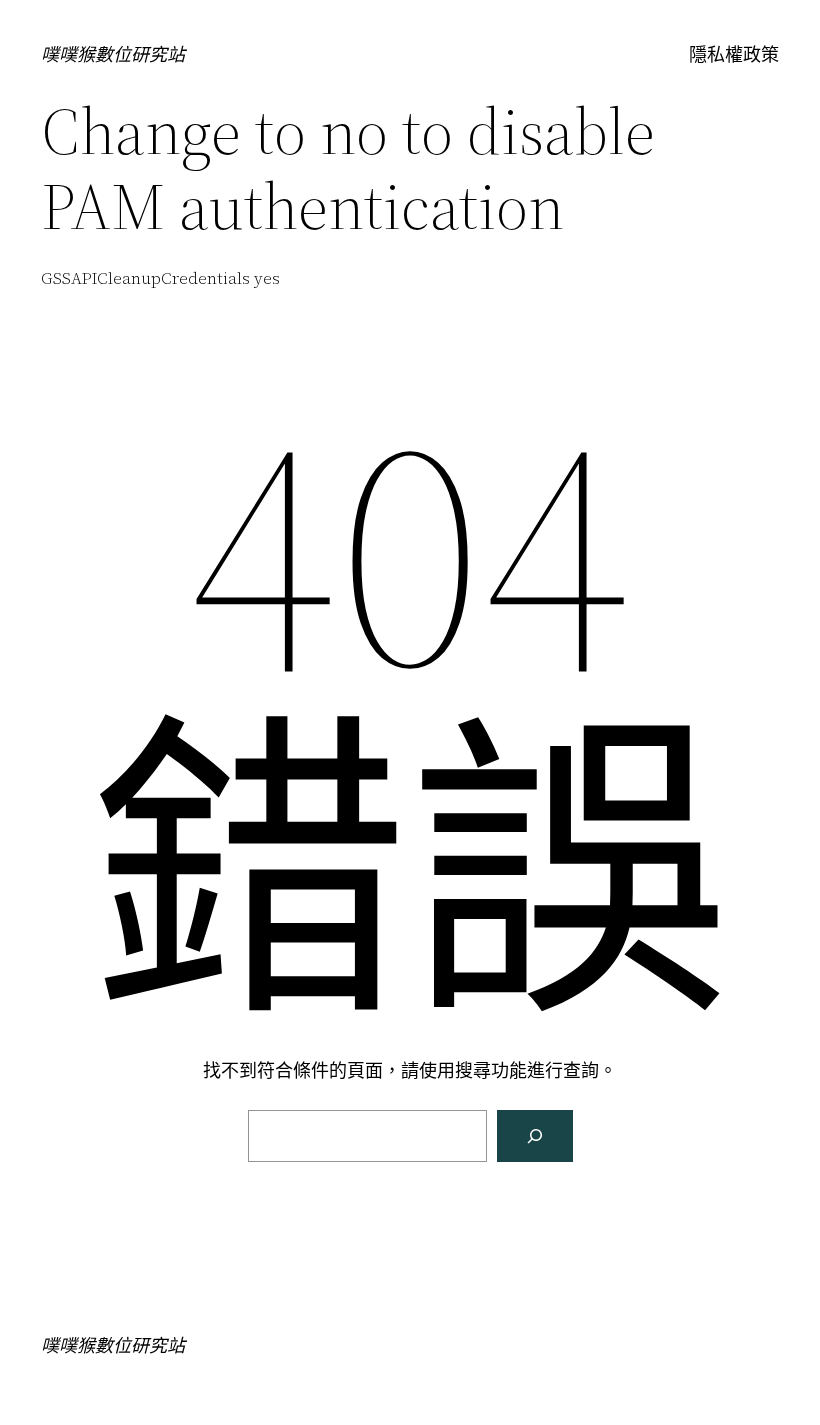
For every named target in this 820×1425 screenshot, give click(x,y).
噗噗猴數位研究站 (113, 54)
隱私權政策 (734, 54)
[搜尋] (535, 1136)
